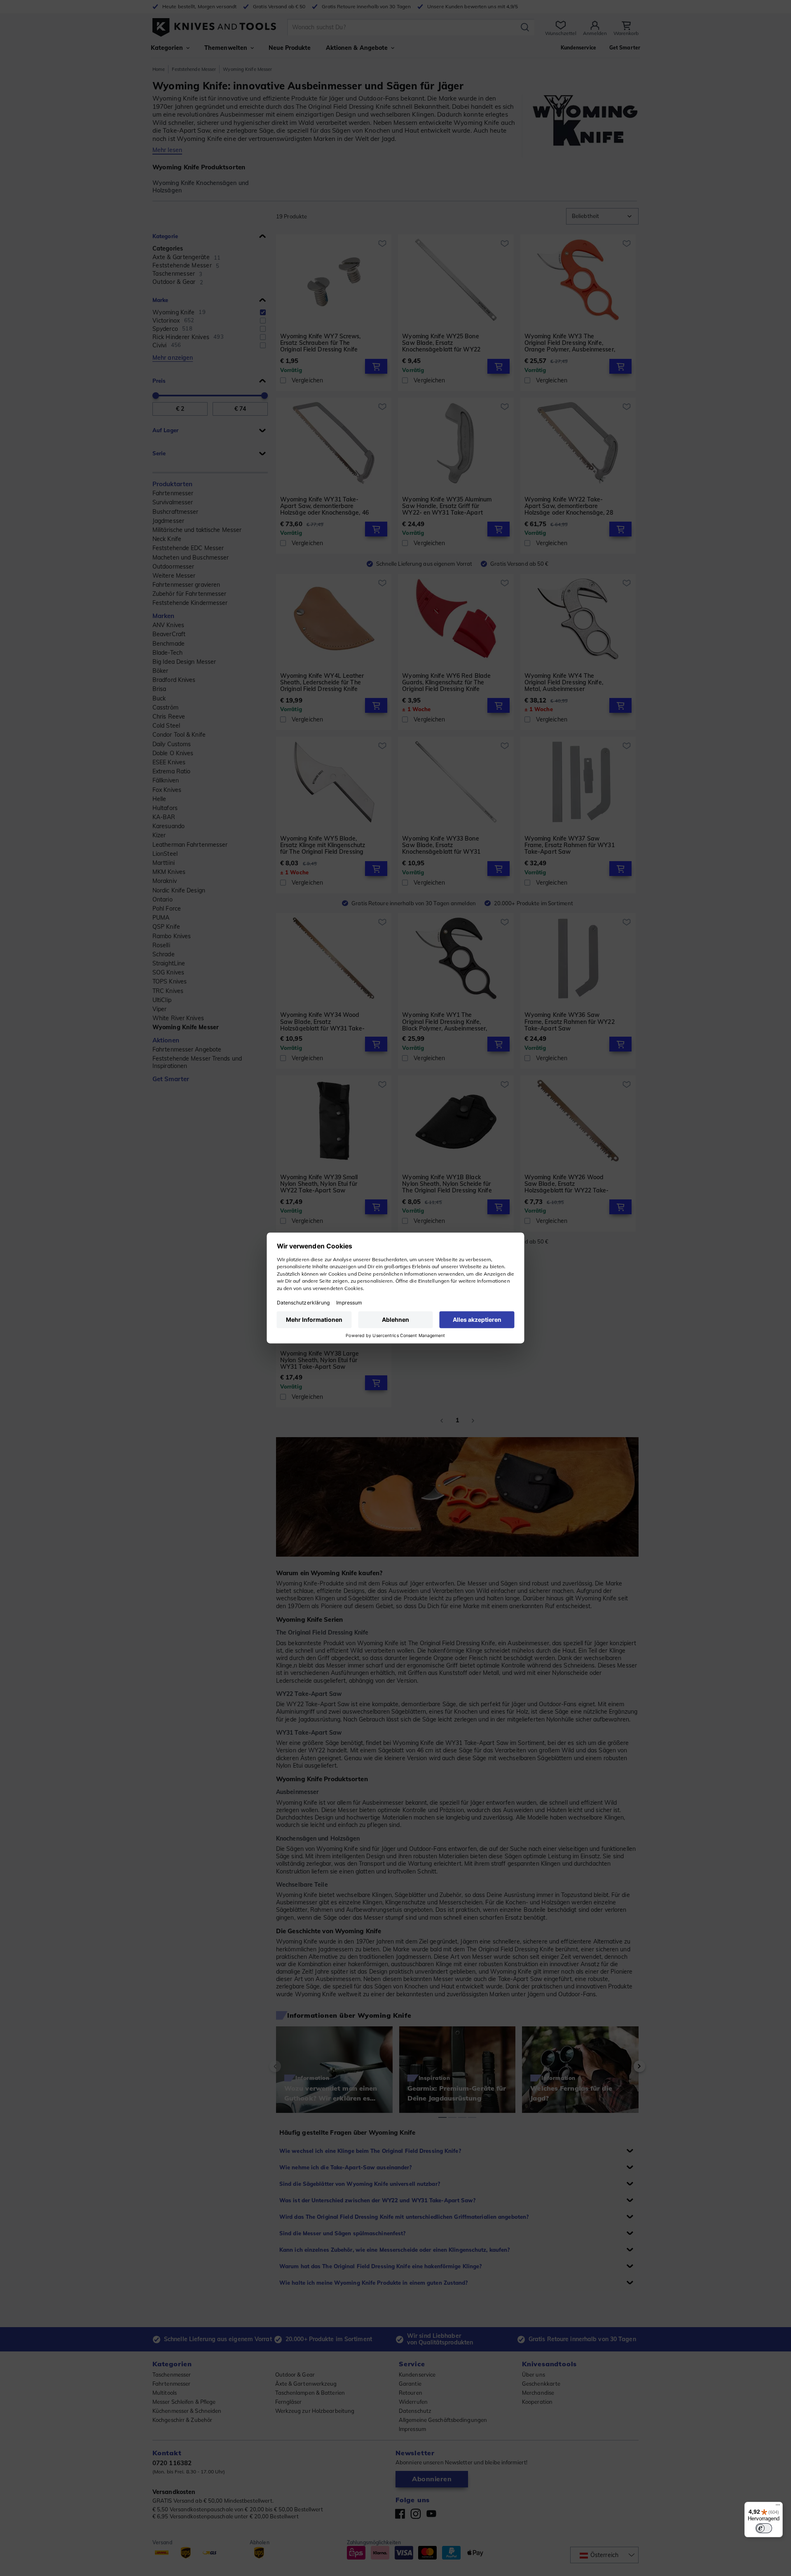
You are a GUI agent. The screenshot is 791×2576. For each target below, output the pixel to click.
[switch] (764, 2528)
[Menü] (778, 2507)
